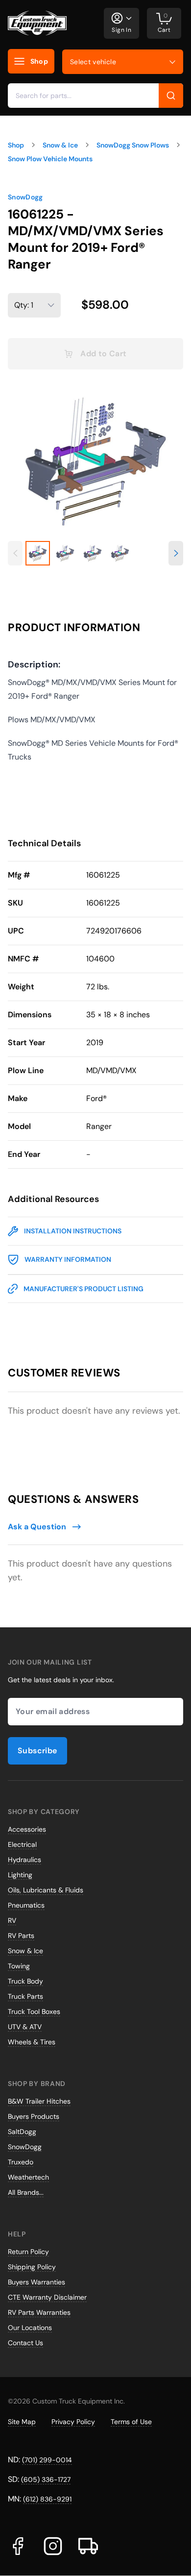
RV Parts (21, 1936)
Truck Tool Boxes (34, 2012)
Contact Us (25, 2343)
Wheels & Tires (32, 2042)
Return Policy (28, 2252)
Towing (19, 1966)
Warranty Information (68, 1259)
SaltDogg (22, 2132)
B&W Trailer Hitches (39, 2101)
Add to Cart (103, 354)
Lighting (20, 1875)
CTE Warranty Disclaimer (47, 2297)
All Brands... (26, 2192)
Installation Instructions (73, 1231)
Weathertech (28, 2177)
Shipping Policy (32, 2267)
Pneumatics (26, 1905)
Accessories (27, 1829)
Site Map (22, 2422)
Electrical (22, 1844)
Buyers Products (34, 2116)
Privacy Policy (73, 2422)
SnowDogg (25, 197)
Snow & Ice (25, 1951)
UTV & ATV (25, 2027)
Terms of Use (131, 2422)
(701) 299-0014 (47, 2460)
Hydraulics (24, 1860)
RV (12, 1920)
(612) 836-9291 (47, 2499)
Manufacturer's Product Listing (84, 1289)
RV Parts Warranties (39, 2312)
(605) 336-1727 (46, 2479)
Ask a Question (37, 1527)
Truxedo (21, 2162)
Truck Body (25, 1981)
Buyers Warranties (36, 2282)
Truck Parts (25, 1996)
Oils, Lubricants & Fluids (46, 1890)
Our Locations (30, 2328)
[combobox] (95, 96)
